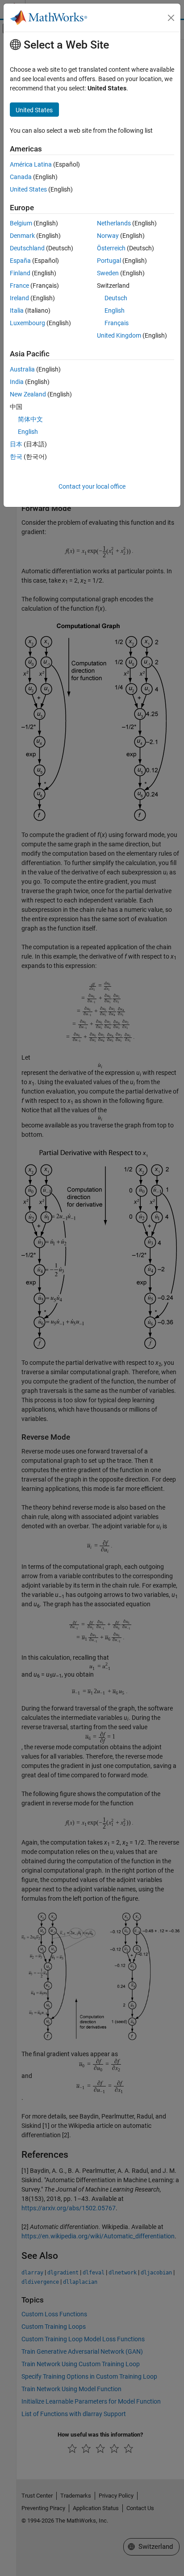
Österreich (111, 248)
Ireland (19, 298)
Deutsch (116, 298)
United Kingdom (119, 335)
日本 (16, 444)
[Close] (171, 18)
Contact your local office (92, 486)
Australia (22, 369)
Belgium (21, 223)
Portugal (109, 261)
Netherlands (114, 223)
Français (117, 323)
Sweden (108, 273)
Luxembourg (27, 323)
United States (28, 189)
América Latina (31, 164)
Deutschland (27, 248)
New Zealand (28, 394)
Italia (17, 310)
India (17, 382)
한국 (16, 457)
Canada (21, 177)
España (20, 261)
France (19, 286)
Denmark (22, 236)
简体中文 (30, 419)
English (115, 310)
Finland (20, 273)
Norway (108, 236)
